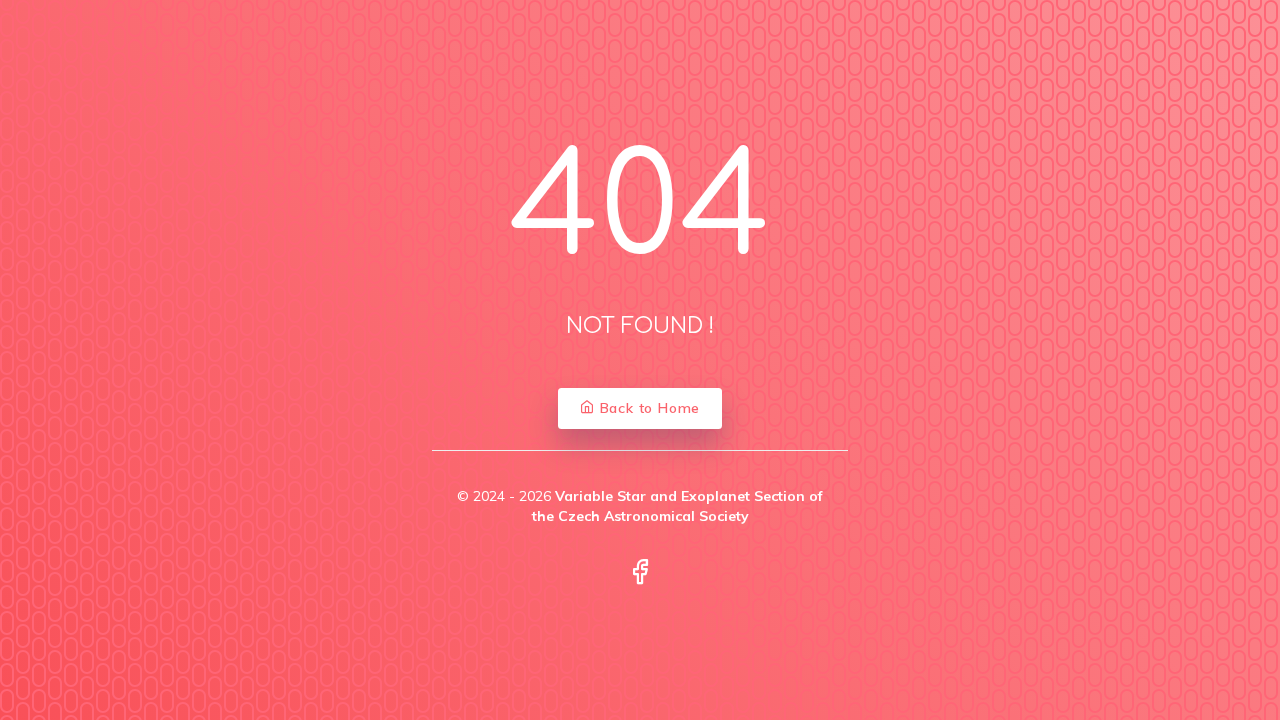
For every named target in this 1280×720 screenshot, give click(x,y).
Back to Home (647, 408)
